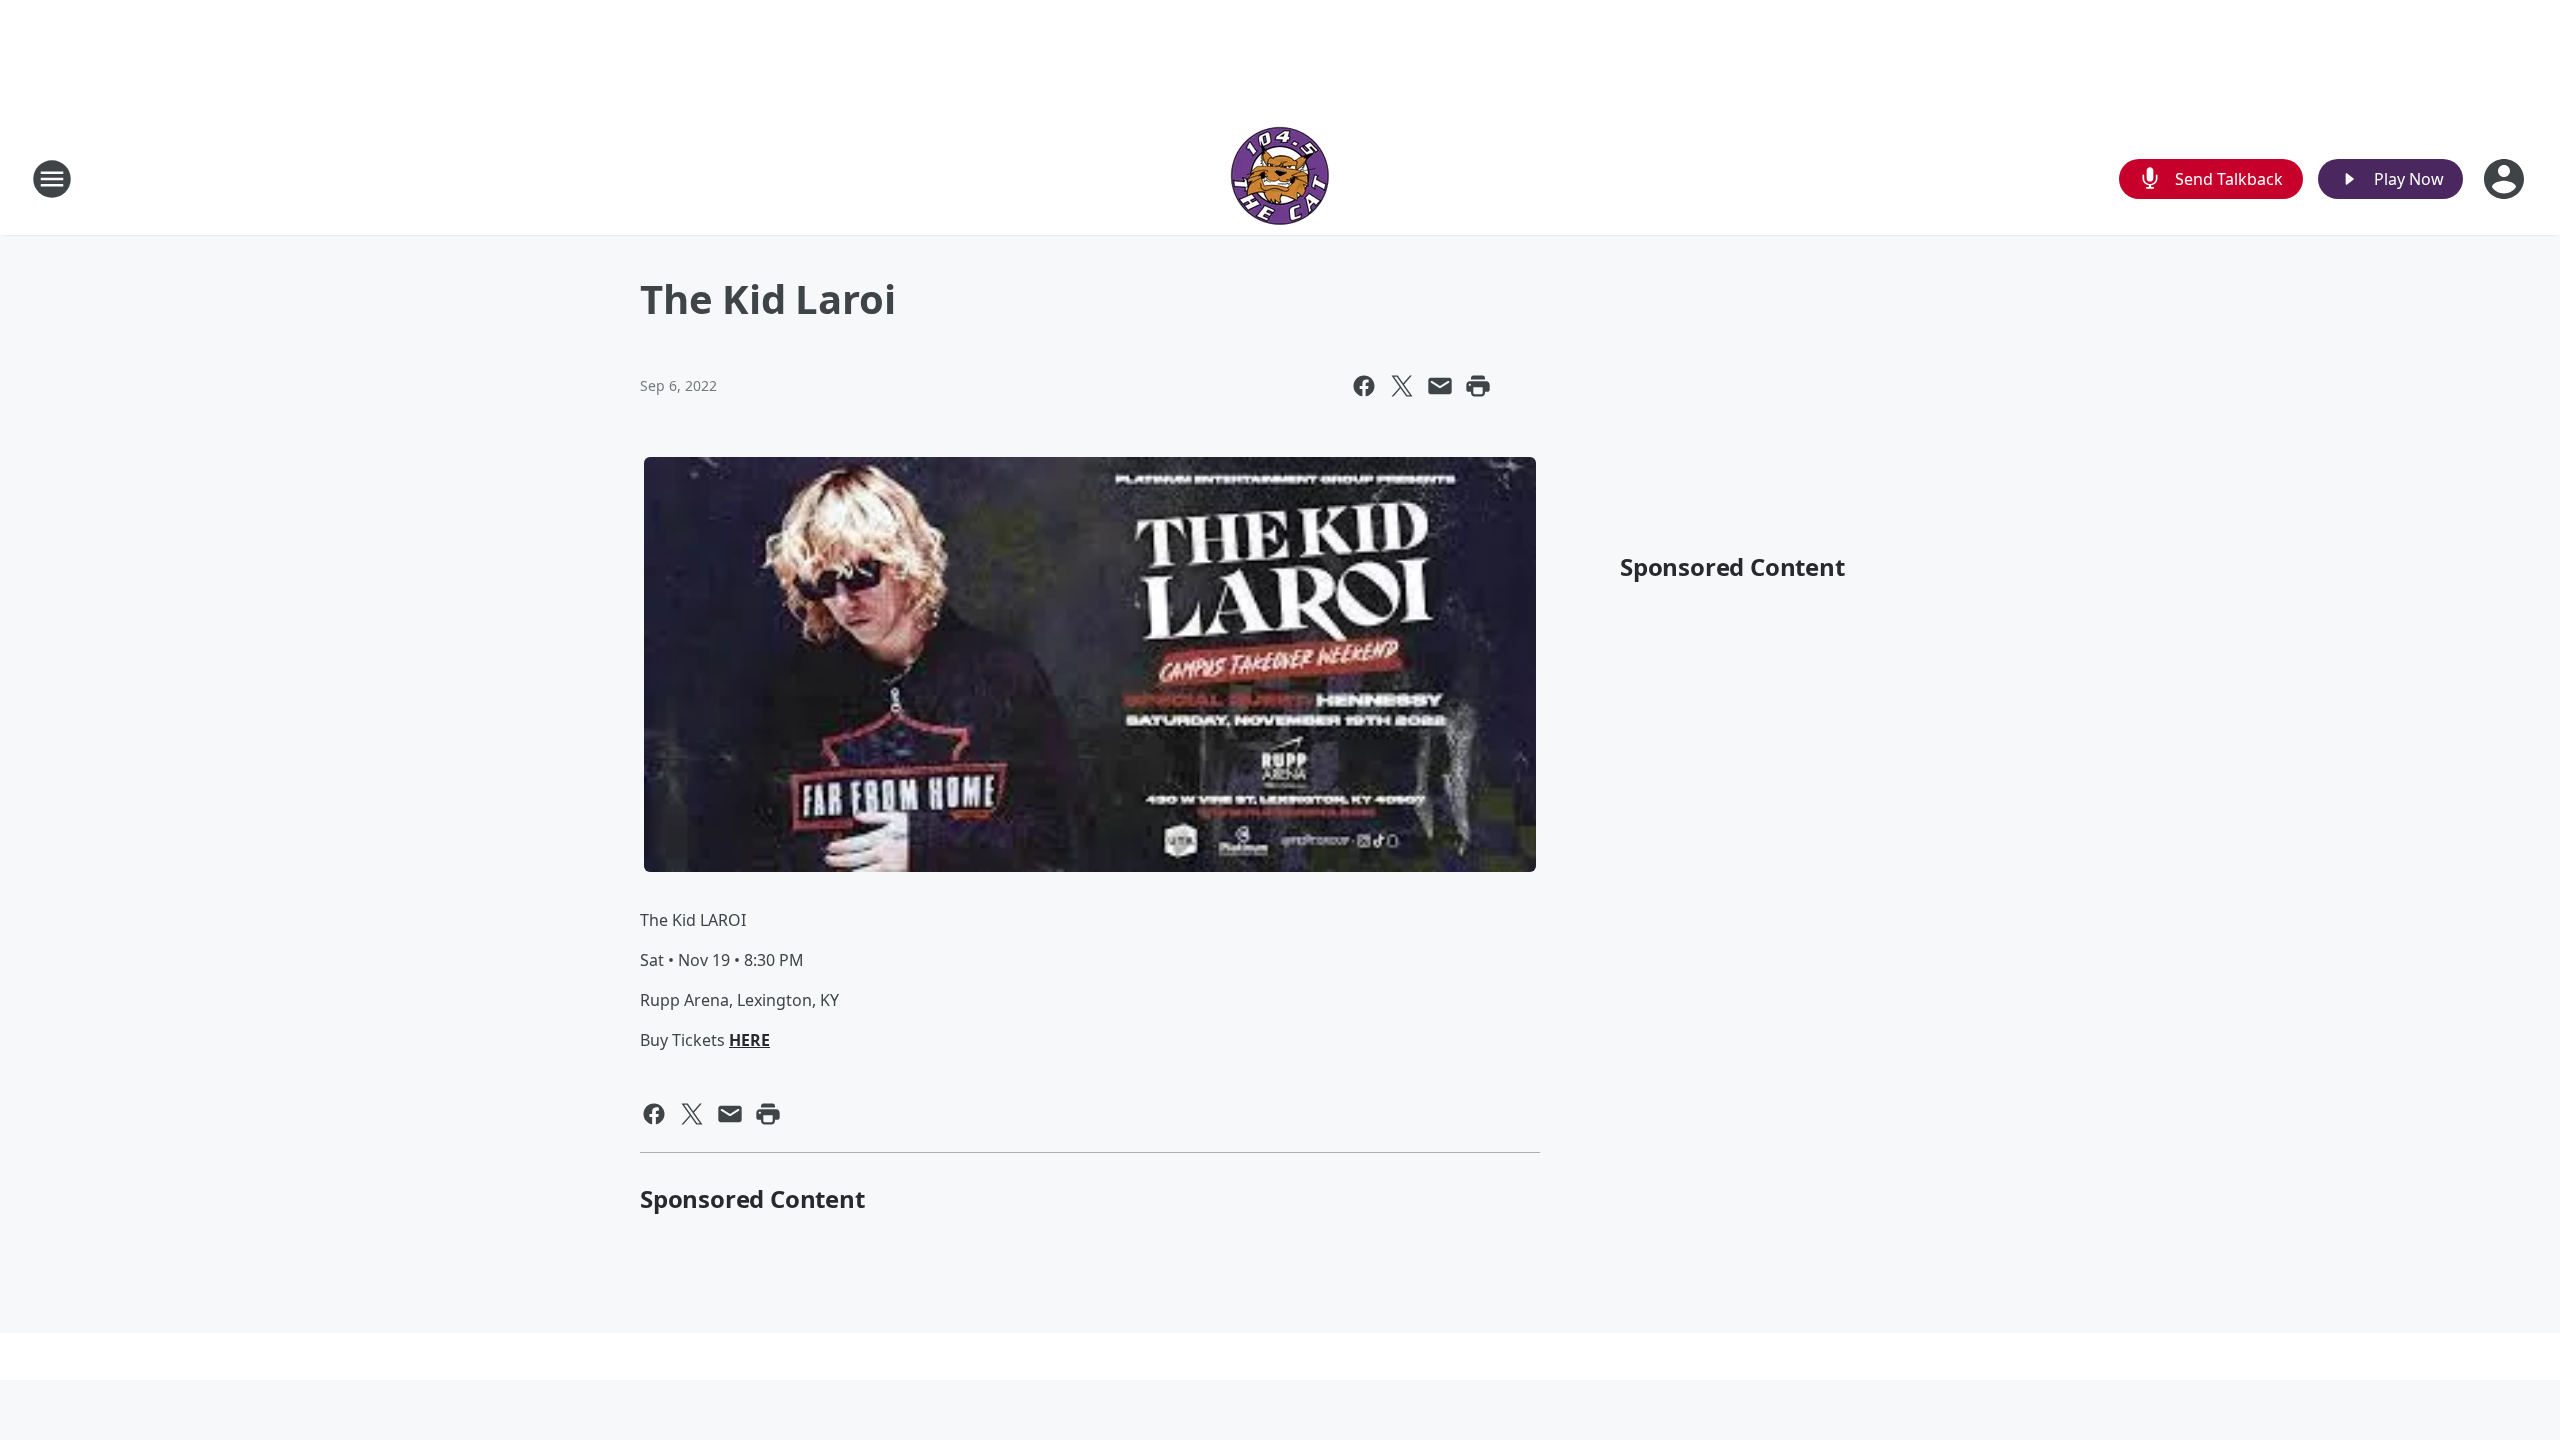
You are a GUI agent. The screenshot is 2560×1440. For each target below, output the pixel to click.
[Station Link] (1280, 178)
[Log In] (2506, 179)
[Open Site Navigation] (52, 179)
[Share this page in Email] (1440, 386)
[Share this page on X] (1402, 386)
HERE (749, 1040)
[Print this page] (1478, 386)
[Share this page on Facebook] (1364, 386)
